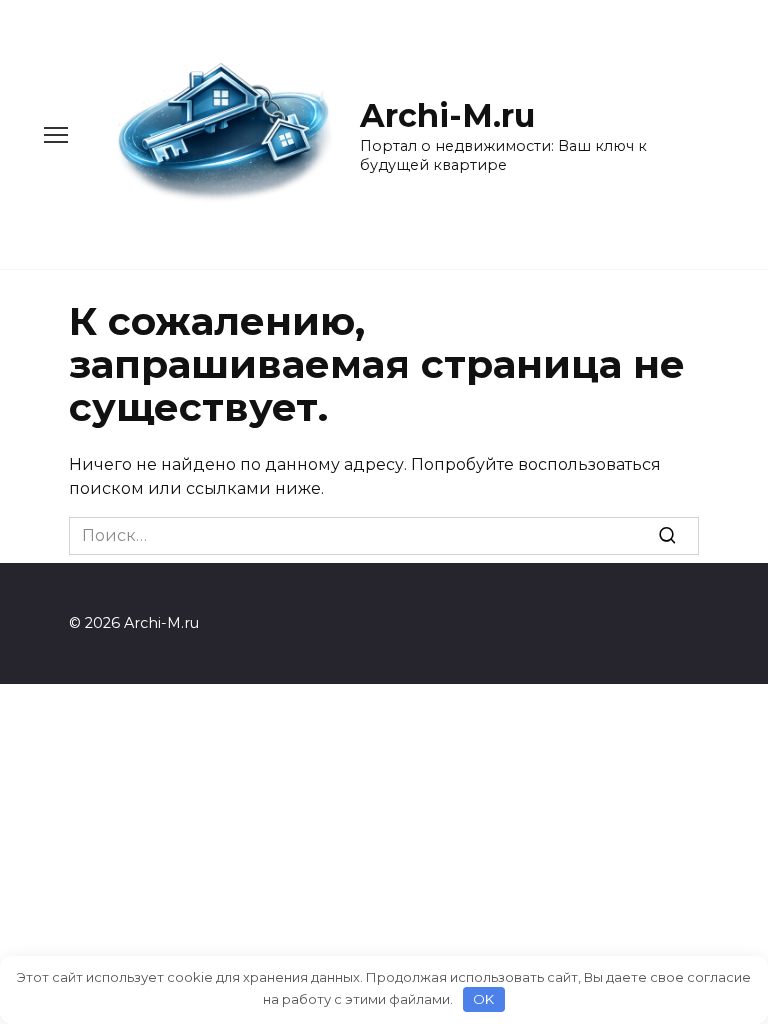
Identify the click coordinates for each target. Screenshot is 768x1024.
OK (483, 999)
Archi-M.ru (447, 115)
